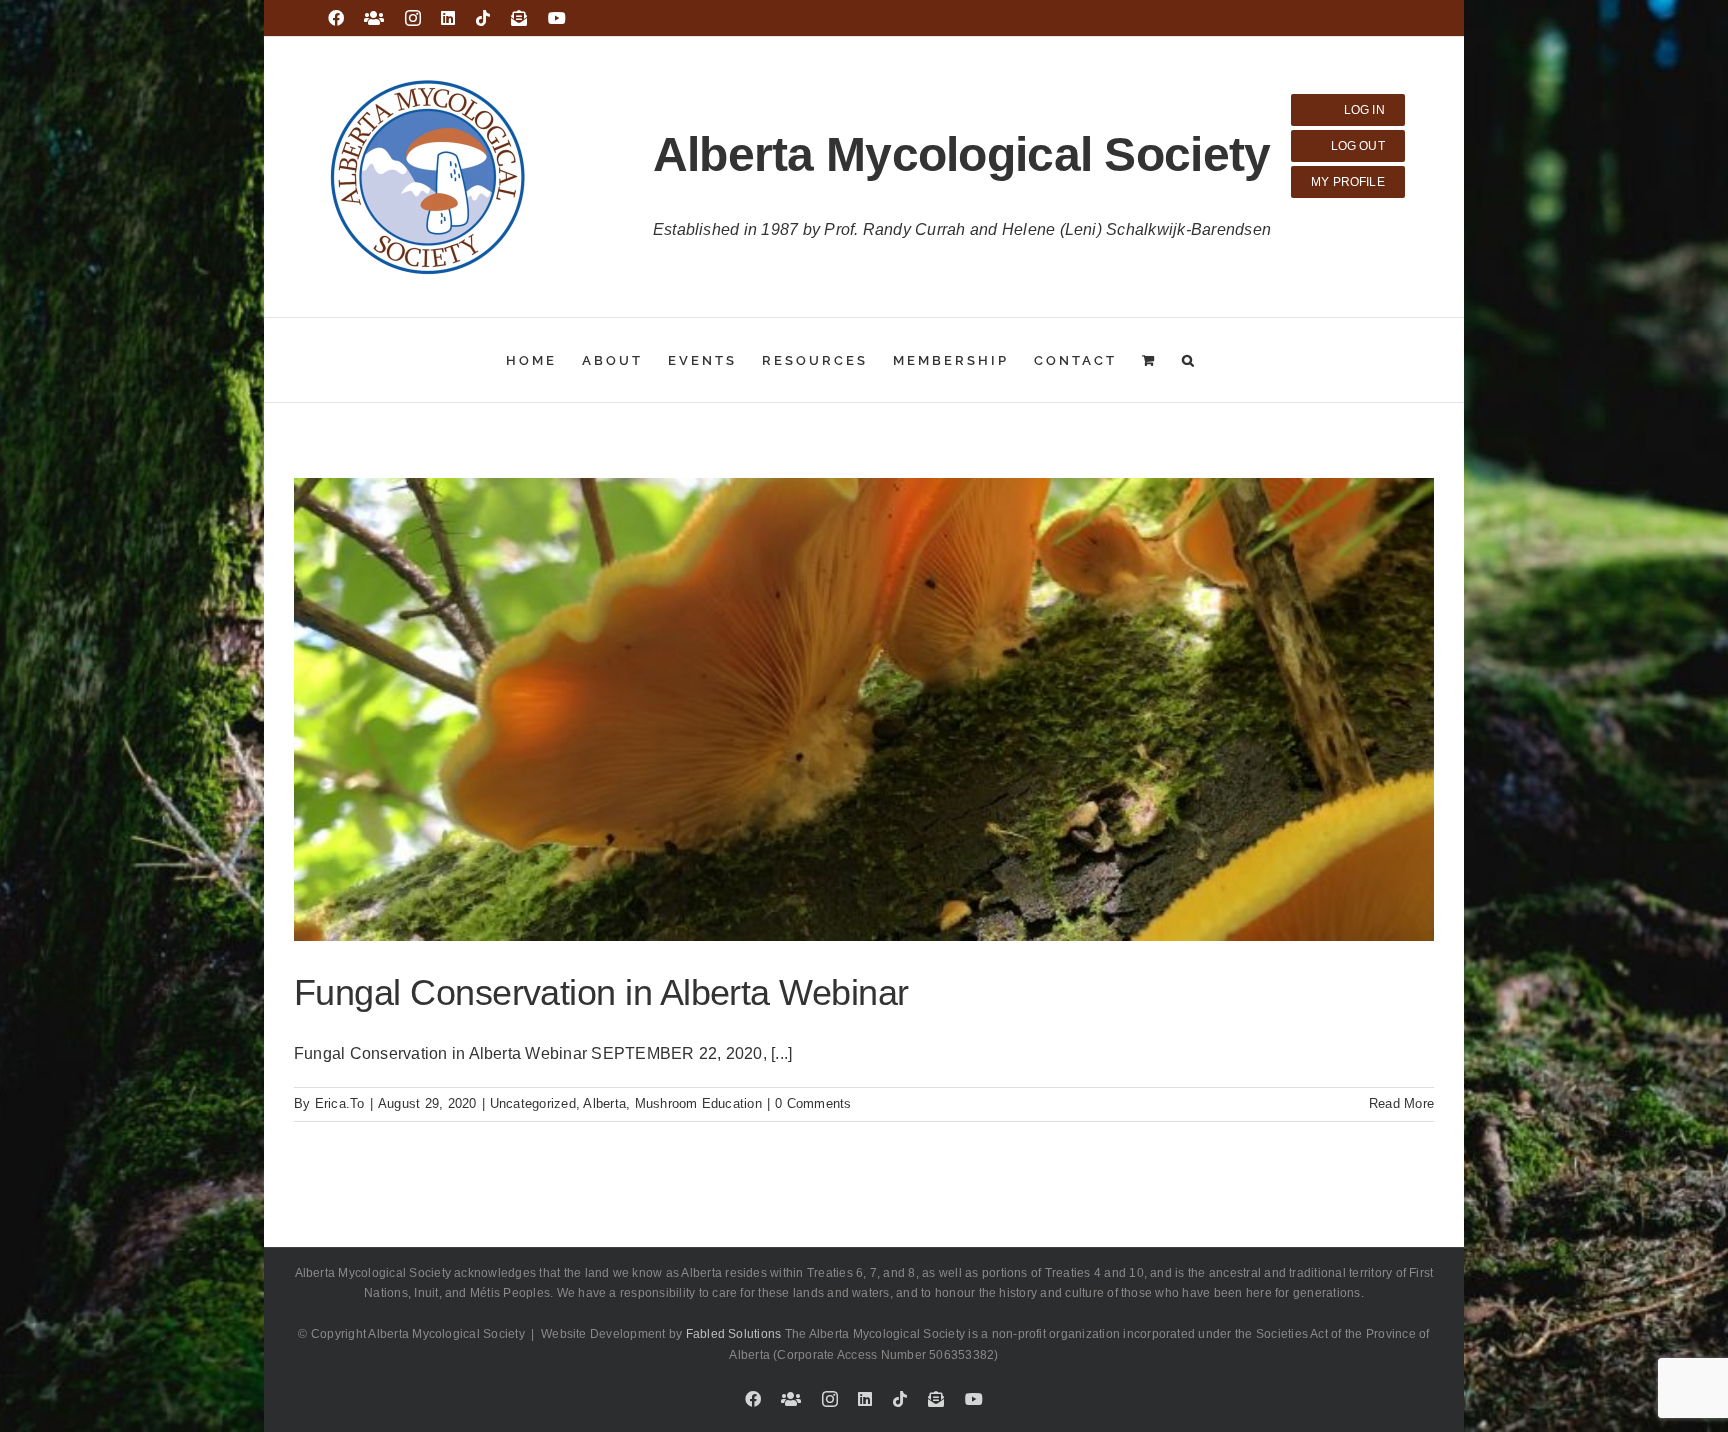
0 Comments (813, 1103)
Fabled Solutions (734, 1334)
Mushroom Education (698, 1103)
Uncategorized (533, 1103)
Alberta (604, 1103)
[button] (1189, 360)
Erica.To (340, 1103)
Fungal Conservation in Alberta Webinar (601, 992)
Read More (1401, 1103)
